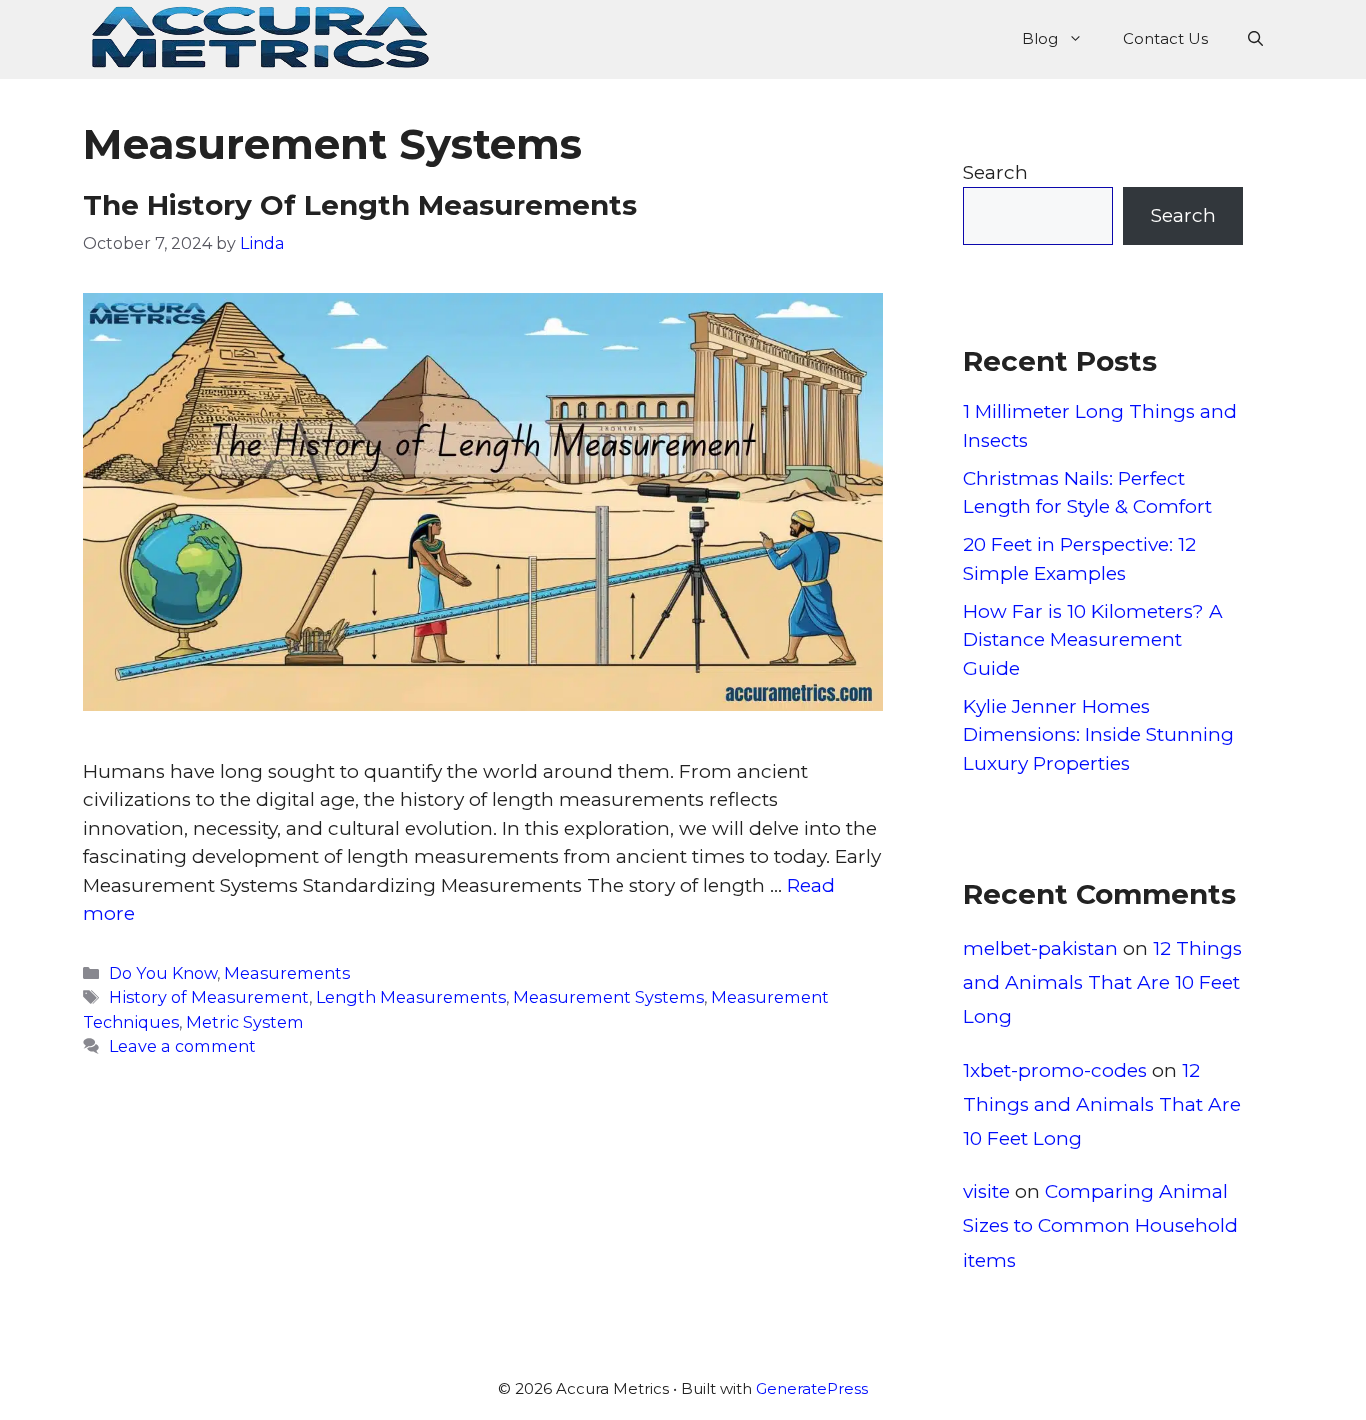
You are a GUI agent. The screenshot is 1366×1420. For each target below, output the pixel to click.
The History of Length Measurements (360, 205)
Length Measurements (411, 997)
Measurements (287, 973)
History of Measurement (209, 997)
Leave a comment (182, 1046)
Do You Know (163, 973)
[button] (1255, 39)
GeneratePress (812, 1388)
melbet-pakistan (1040, 948)
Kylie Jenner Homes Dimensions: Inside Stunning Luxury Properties (1098, 735)
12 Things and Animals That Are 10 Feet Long (1102, 982)
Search (995, 172)
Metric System (245, 1022)
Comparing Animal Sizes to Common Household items (1100, 1225)
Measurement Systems (608, 997)
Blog (1040, 38)
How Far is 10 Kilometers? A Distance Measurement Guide (1093, 640)
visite (986, 1191)
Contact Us (1165, 38)
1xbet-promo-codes (1055, 1070)
